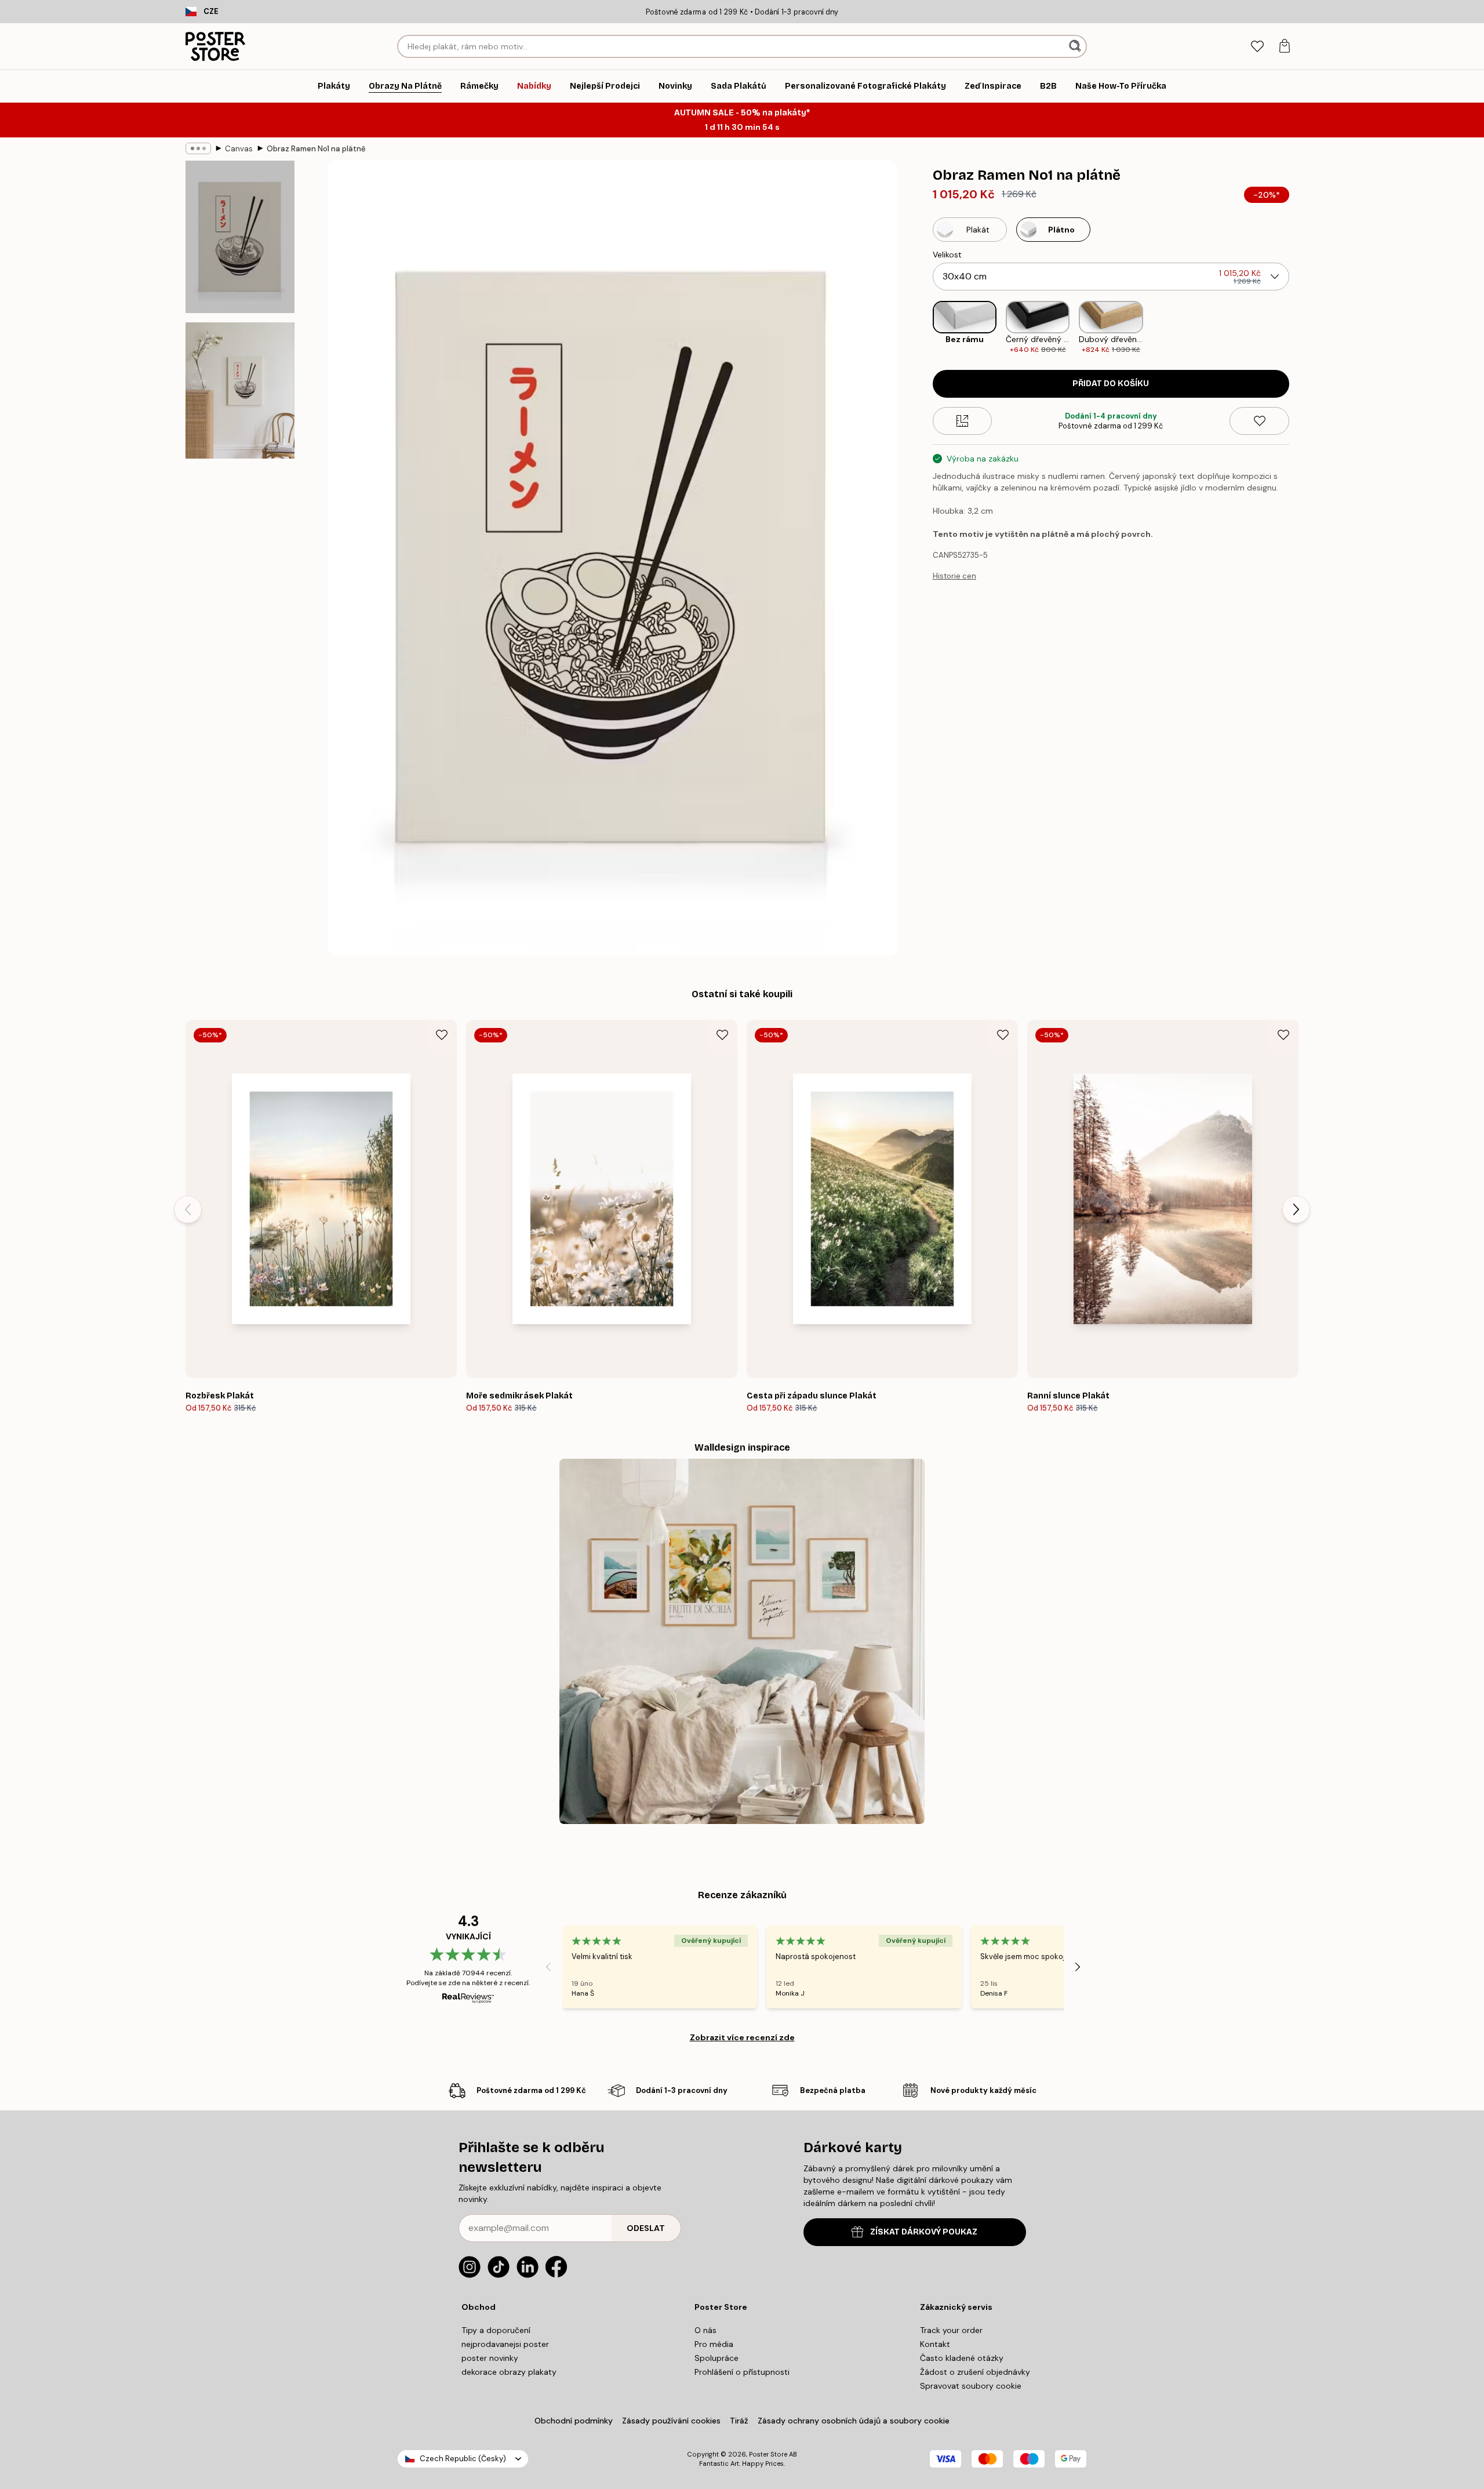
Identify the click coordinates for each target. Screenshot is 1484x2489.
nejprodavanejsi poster (505, 2344)
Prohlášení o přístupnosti (742, 2372)
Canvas (239, 149)
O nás (705, 2330)
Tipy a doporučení (496, 2330)
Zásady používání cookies (671, 2421)
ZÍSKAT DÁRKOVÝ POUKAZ (924, 2232)
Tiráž (739, 2421)
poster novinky (490, 2358)
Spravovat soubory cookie (971, 2386)
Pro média (714, 2344)
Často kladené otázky (962, 2358)
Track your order (951, 2330)
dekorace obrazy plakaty (509, 2372)
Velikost (947, 255)
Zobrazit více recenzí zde (742, 2037)
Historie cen (954, 576)
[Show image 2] (240, 390)
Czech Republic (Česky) (463, 2459)
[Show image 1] (240, 237)
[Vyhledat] (1076, 46)
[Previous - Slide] (923, 328)
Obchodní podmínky (574, 2421)
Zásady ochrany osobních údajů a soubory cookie (854, 2421)
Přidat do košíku (1111, 384)
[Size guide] (963, 421)
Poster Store (768, 2454)
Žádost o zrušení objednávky (975, 2372)
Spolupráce (716, 2358)
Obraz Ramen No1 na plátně (316, 149)
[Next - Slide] (1298, 328)
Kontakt (935, 2344)
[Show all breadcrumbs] (198, 148)
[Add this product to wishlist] (1259, 421)
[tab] (1257, 47)
